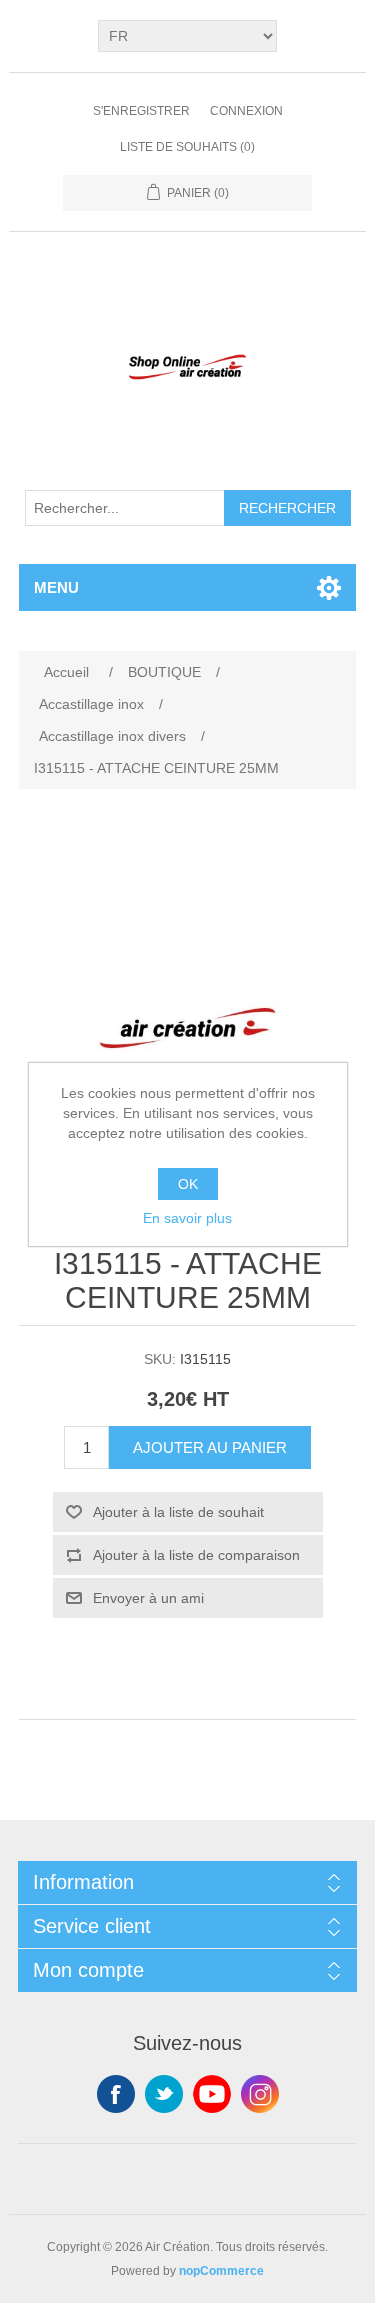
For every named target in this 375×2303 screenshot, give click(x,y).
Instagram (260, 2094)
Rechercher (287, 508)
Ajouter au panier (210, 1447)
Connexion (246, 111)
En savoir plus (187, 1218)
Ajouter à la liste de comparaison (196, 1555)
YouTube (212, 2094)
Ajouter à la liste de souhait (178, 1512)
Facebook (116, 2094)
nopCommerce (221, 2271)
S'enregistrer (141, 111)
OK (188, 1184)
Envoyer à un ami (148, 1598)
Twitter (164, 2094)
